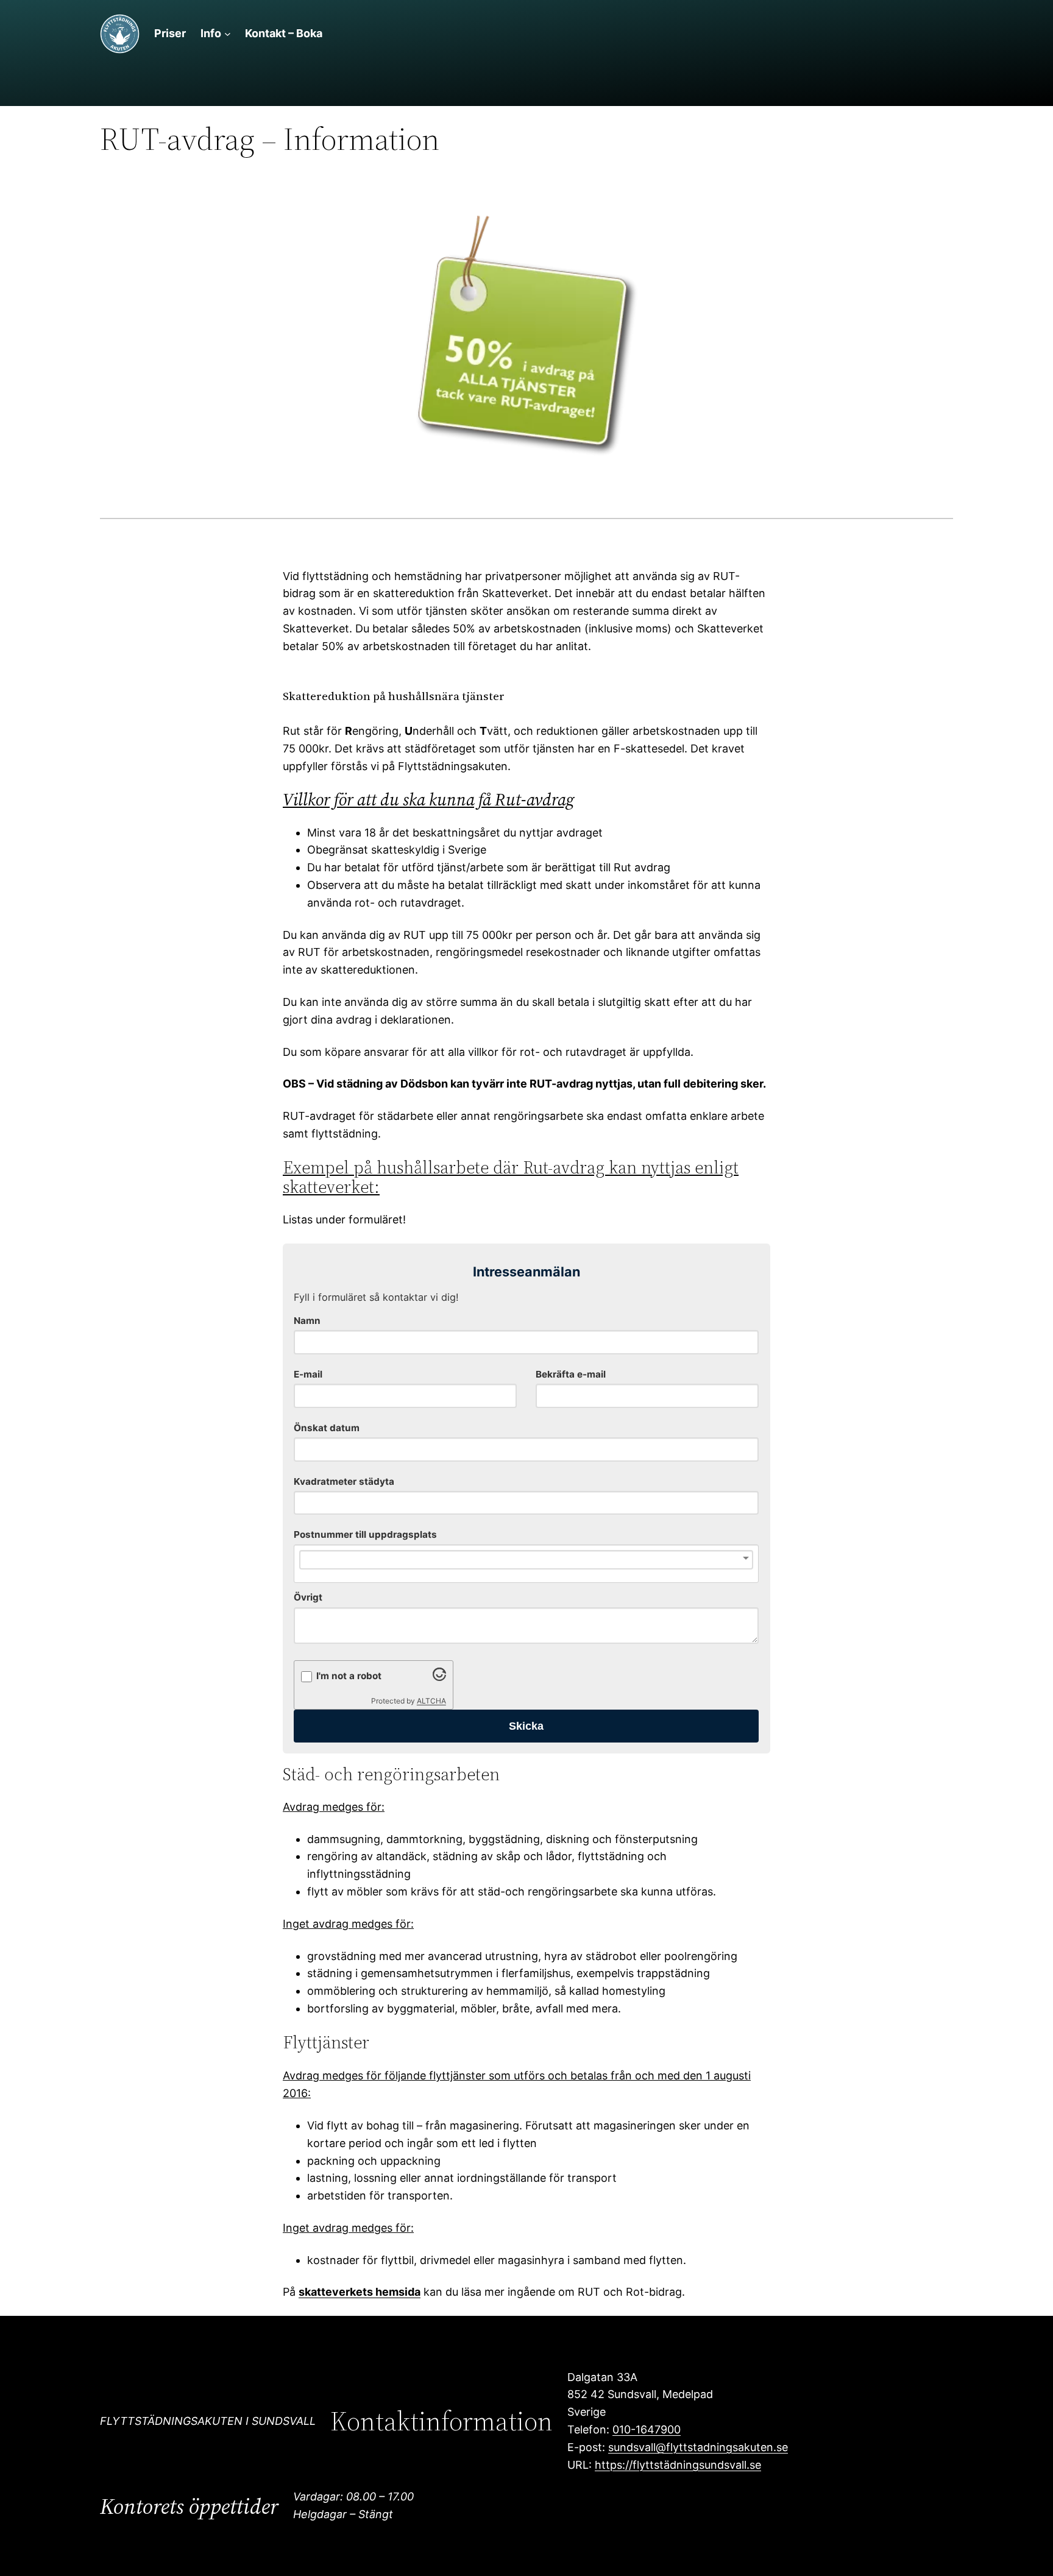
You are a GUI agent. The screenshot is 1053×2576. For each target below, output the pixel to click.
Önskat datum (327, 1428)
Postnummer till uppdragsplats (365, 1534)
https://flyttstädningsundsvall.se (678, 2465)
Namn (307, 1321)
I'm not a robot (349, 1676)
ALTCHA (431, 1701)
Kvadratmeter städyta (344, 1481)
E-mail (308, 1374)
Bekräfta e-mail (571, 1374)
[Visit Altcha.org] (439, 1677)
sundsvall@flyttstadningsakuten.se (698, 2447)
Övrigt (308, 1597)
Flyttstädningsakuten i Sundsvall (208, 2421)
